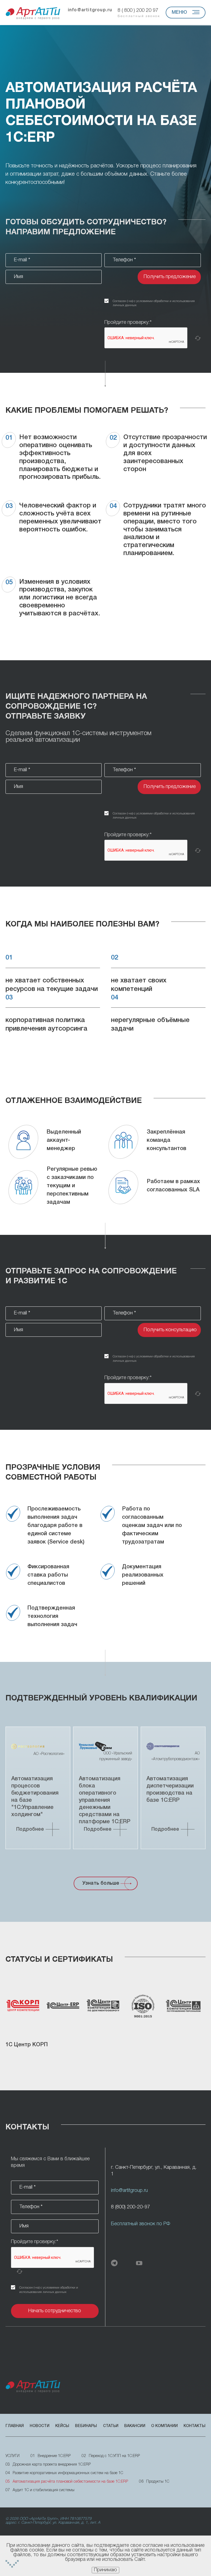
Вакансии (135, 2426)
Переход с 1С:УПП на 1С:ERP (111, 2456)
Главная (15, 2426)
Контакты (195, 2426)
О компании (164, 2426)
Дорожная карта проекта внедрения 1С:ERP (48, 2465)
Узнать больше (101, 1883)
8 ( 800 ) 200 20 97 (139, 13)
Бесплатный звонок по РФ (141, 2224)
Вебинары (86, 2426)
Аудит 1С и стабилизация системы (40, 2490)
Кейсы (62, 2426)
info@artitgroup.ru (90, 10)
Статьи (111, 2426)
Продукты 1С (154, 2482)
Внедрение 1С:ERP (51, 2456)
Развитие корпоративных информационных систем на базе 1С (64, 2473)
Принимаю (105, 2570)
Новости (40, 2426)
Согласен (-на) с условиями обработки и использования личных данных (154, 303)
